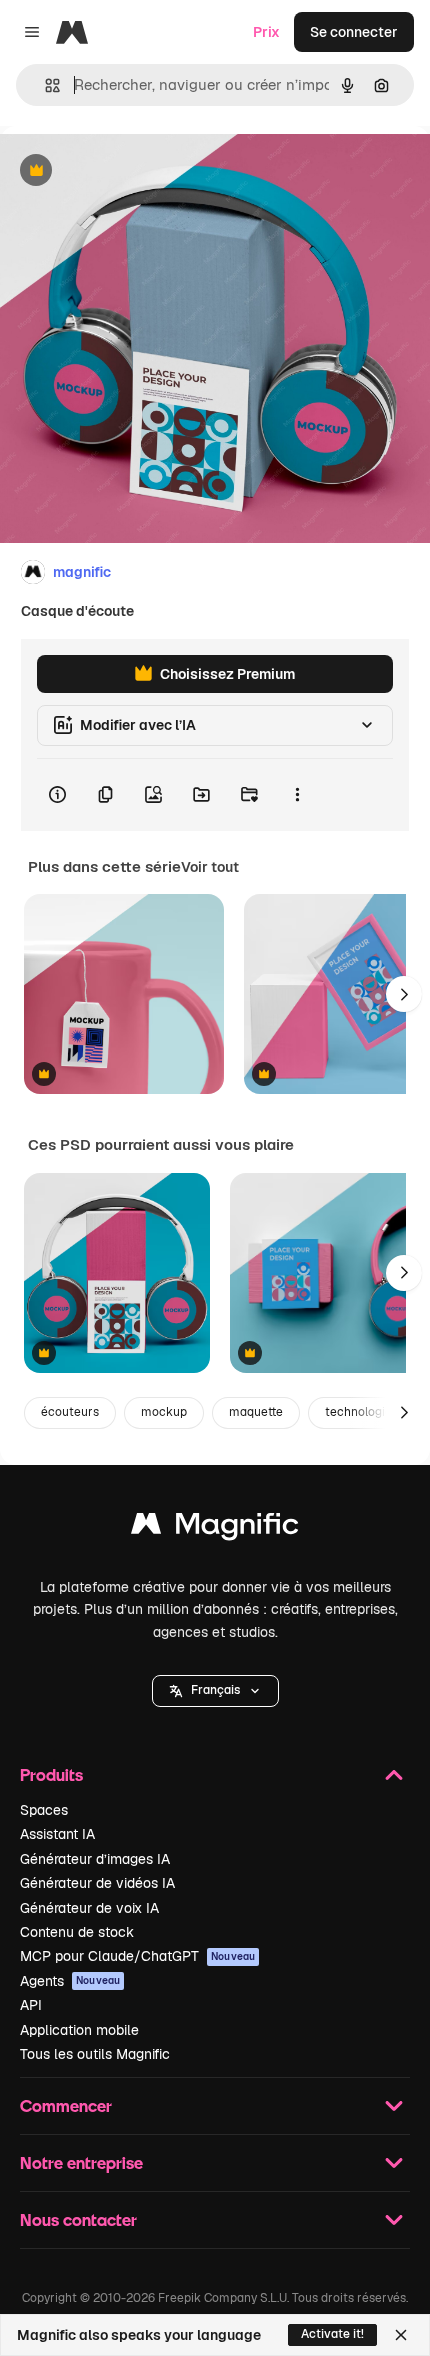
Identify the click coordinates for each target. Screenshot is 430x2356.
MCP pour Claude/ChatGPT (137, 1956)
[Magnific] (215, 1528)
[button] (215, 1691)
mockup (164, 1412)
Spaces (44, 1810)
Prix (266, 32)
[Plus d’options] (297, 795)
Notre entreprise (81, 2162)
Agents (70, 1981)
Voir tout (210, 867)
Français (215, 1690)
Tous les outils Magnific (95, 2054)
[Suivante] (404, 994)
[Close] (401, 2335)
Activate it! (332, 2334)
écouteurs (70, 1412)
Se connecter (354, 32)
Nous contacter (78, 2219)
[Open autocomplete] (44, 85)
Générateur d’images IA (95, 1859)
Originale (132, 171)
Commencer (66, 2105)
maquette (256, 1412)
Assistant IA (57, 1834)
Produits (51, 1774)
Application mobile (79, 2030)
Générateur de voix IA (89, 1908)
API (31, 2005)
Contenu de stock (77, 1932)
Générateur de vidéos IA (97, 1883)
